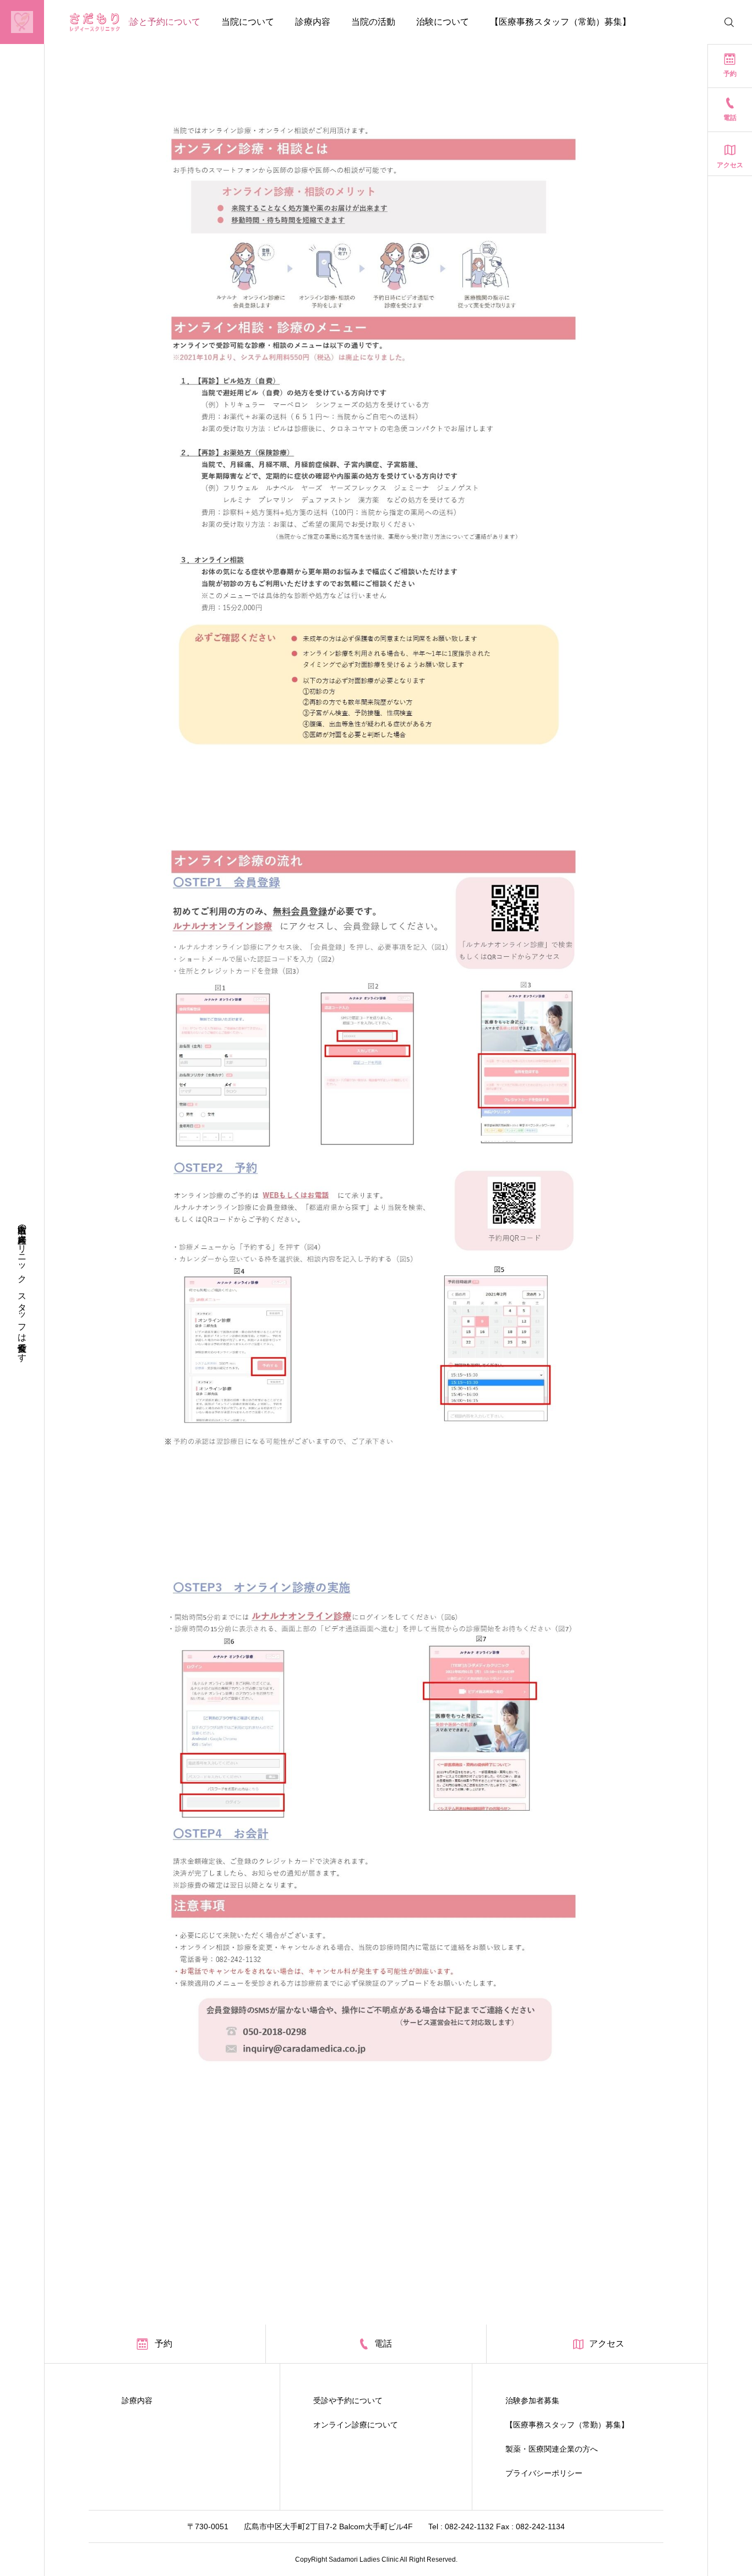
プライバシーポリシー (544, 2473)
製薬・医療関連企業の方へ (552, 2449)
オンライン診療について (356, 2425)
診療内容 (313, 22)
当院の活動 (373, 22)
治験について (443, 22)
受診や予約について (348, 2400)
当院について (248, 22)
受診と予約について (161, 22)
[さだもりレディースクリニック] (73, 22)
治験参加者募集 (532, 2400)
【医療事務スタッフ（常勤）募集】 (560, 22)
